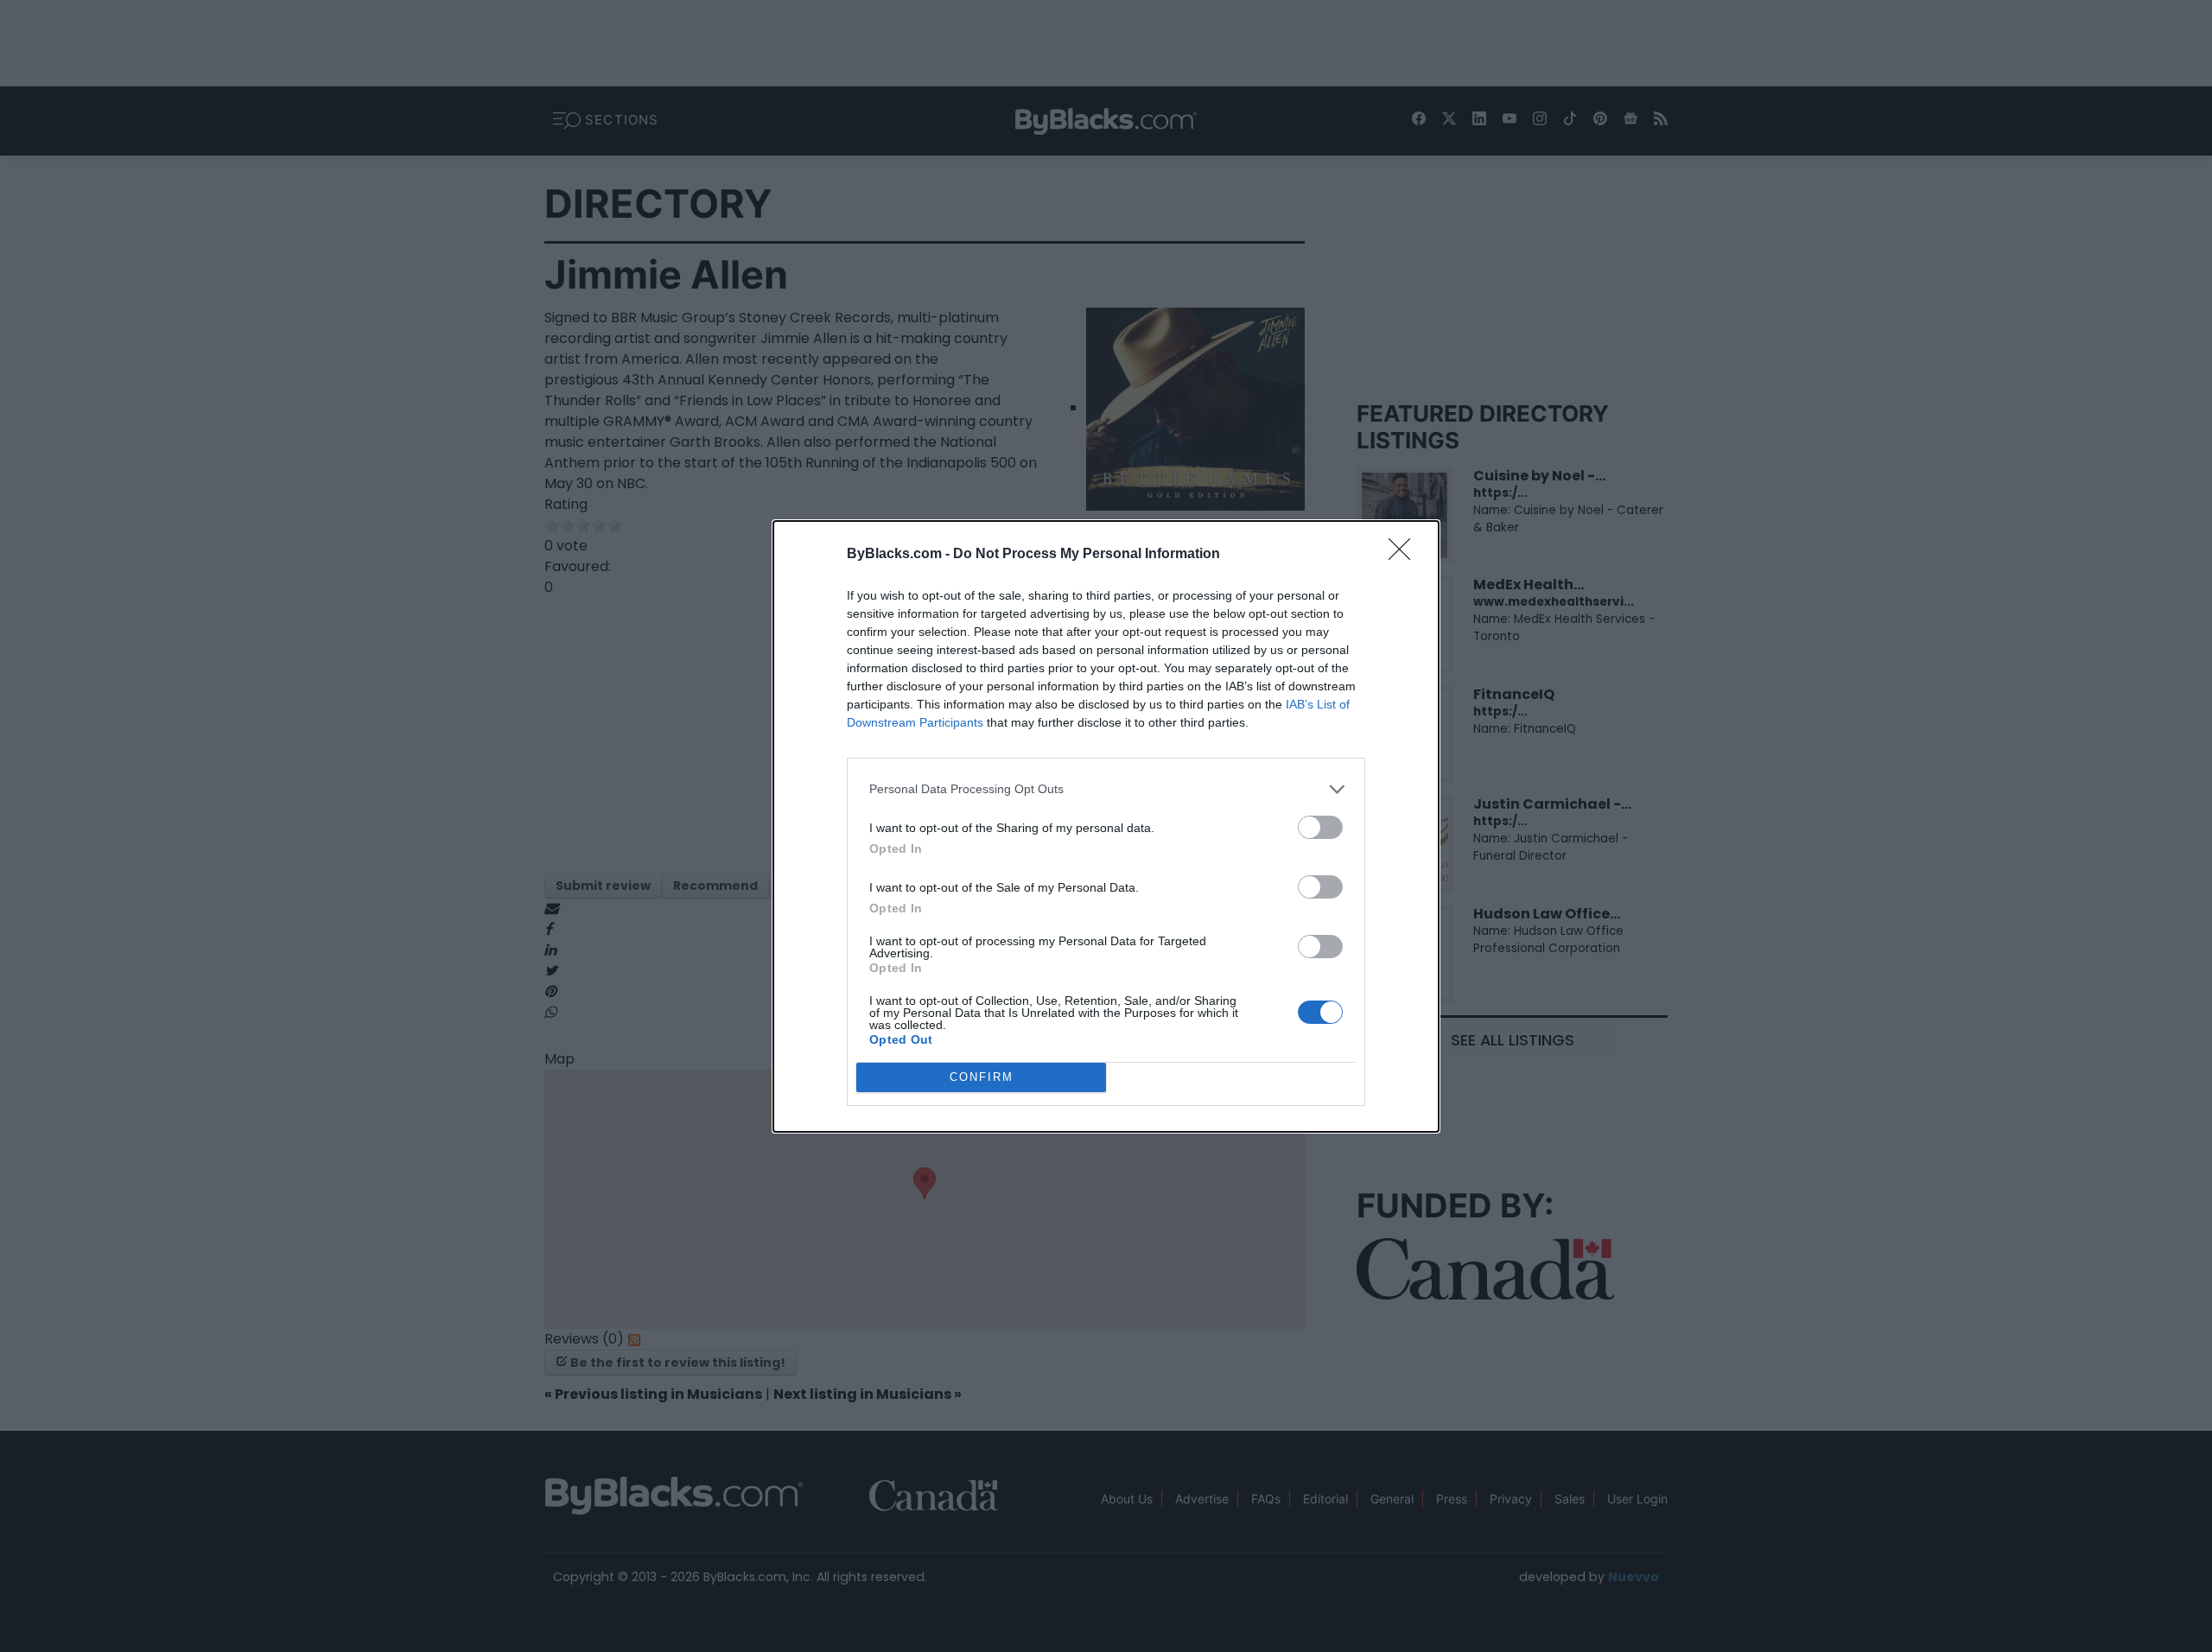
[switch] (1320, 827)
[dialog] (1106, 826)
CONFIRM (982, 1077)
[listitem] (1106, 789)
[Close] (1405, 555)
